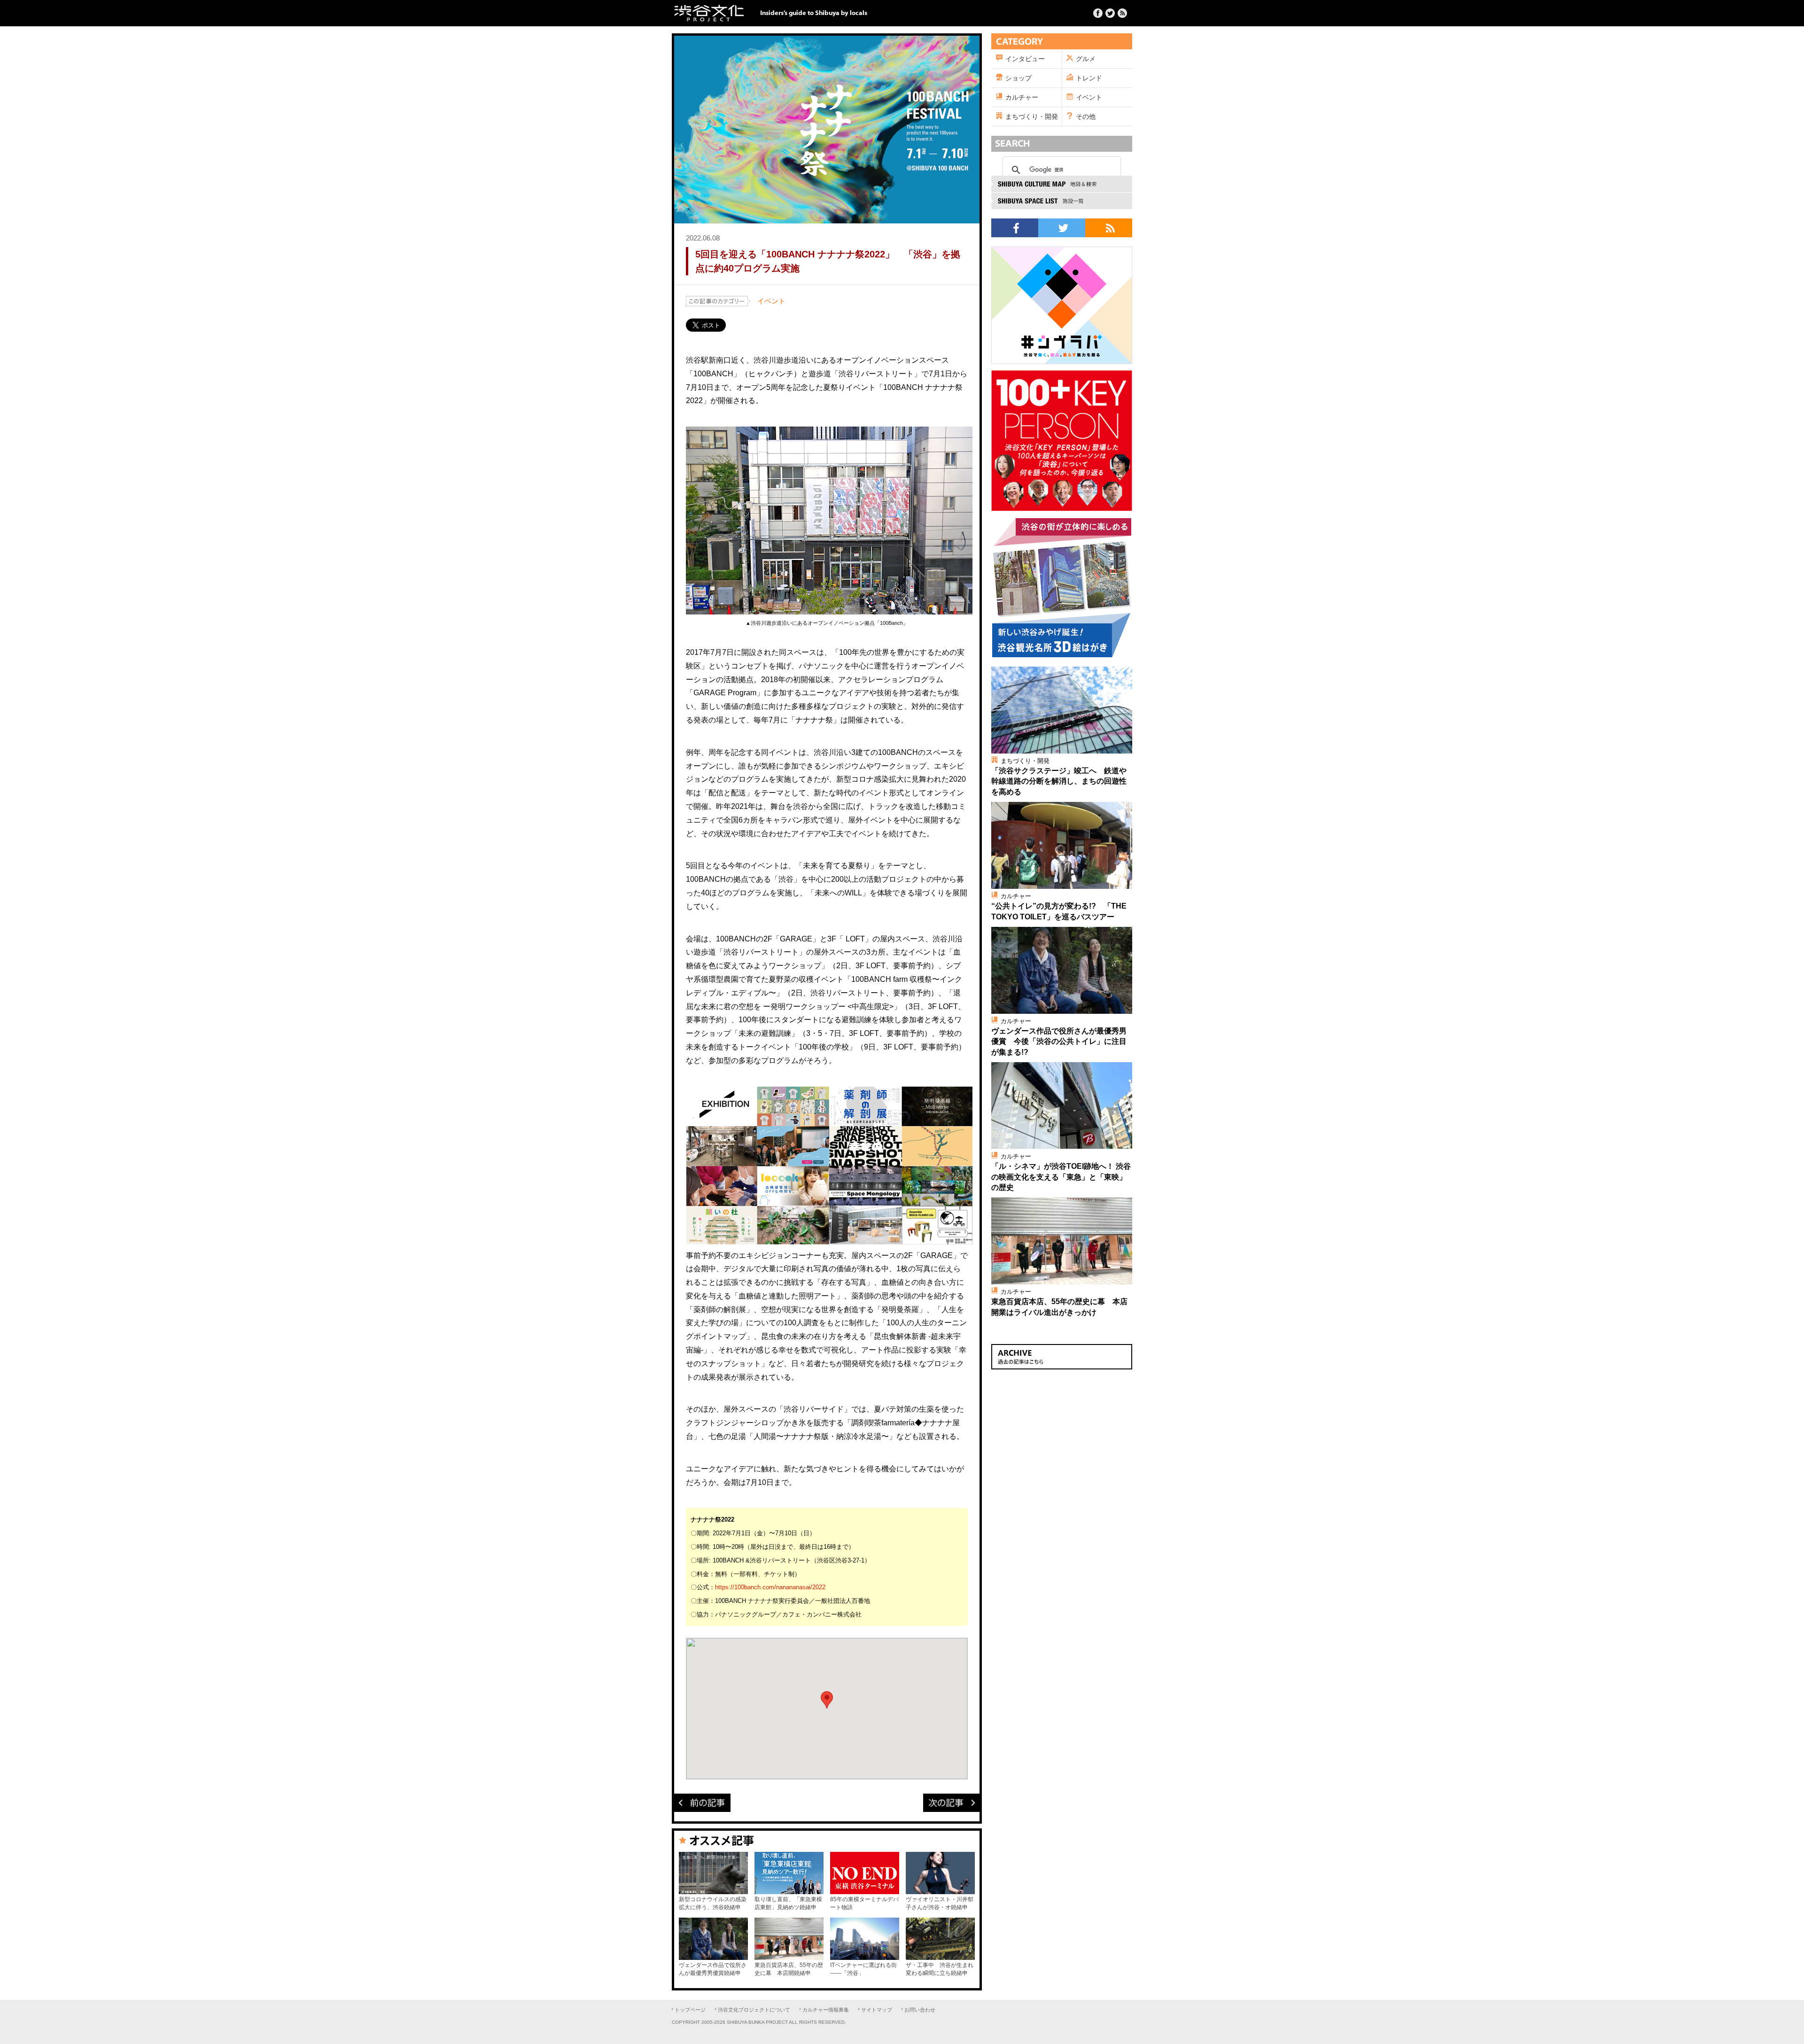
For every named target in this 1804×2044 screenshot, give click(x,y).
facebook (1015, 228)
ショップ (1019, 78)
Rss (1122, 13)
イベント (771, 301)
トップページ (690, 2010)
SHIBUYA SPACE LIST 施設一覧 (1062, 201)
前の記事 (702, 1803)
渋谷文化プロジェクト (709, 13)
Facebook (1098, 13)
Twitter (1110, 13)
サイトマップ (877, 2010)
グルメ (1086, 59)
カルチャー (1022, 97)
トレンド (1089, 78)
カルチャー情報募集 (826, 2010)
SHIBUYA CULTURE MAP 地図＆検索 (1062, 184)
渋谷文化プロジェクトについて (754, 2010)
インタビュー (1025, 59)
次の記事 (951, 1803)
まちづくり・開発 (1032, 117)
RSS (1109, 228)
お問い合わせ (920, 2010)
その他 (1086, 117)
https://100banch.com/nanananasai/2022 (770, 1587)
